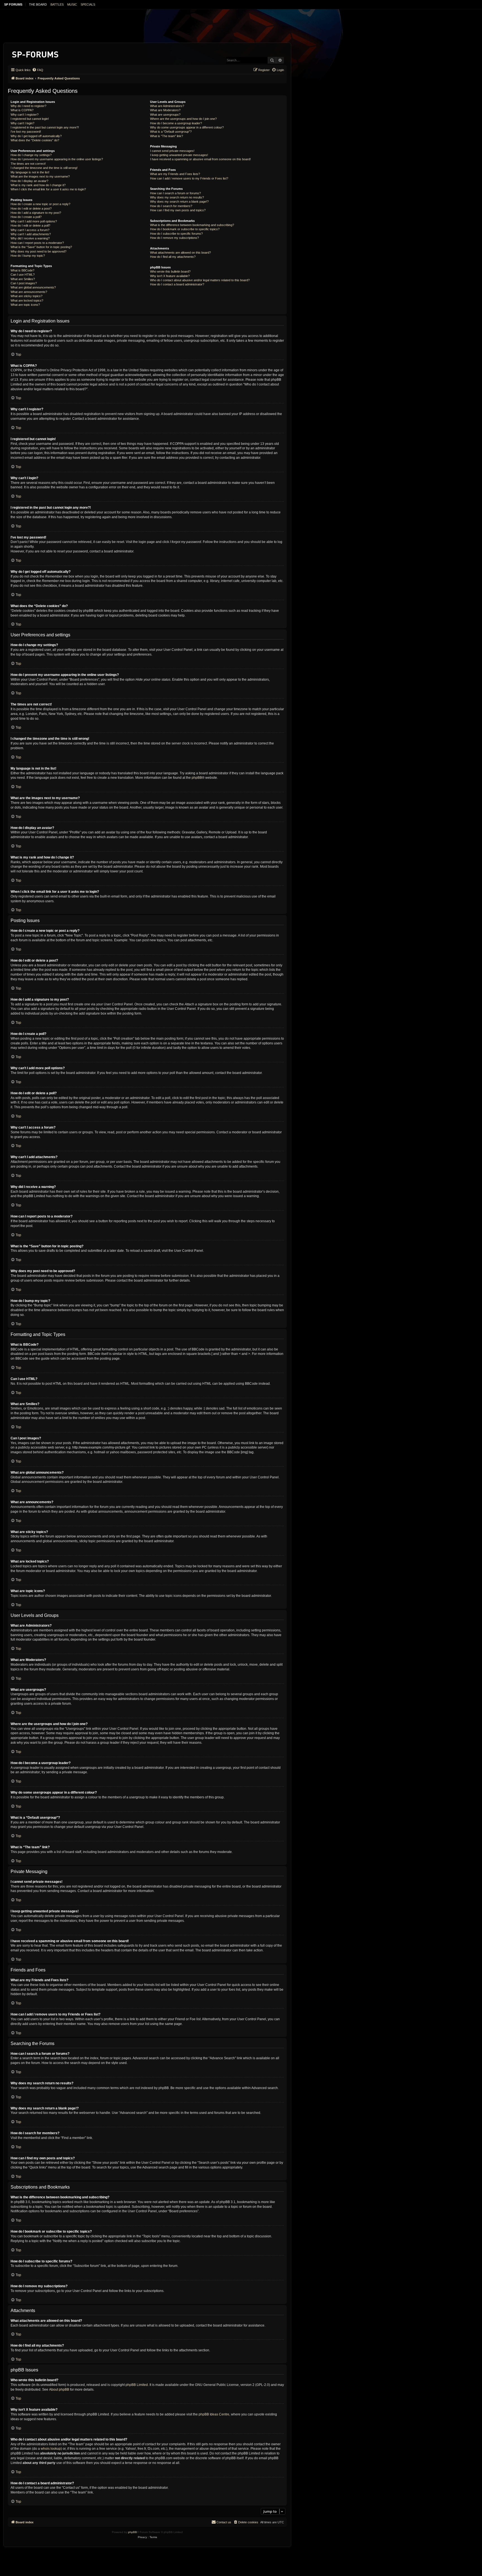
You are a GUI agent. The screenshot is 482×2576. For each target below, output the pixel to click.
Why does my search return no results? (177, 197)
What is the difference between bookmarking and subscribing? (192, 225)
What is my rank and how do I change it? (38, 185)
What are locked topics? (27, 300)
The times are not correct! (28, 164)
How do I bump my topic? (28, 256)
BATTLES (57, 4)
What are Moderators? (165, 110)
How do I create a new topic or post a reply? (40, 204)
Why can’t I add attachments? (31, 234)
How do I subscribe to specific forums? (176, 234)
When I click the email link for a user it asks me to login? (48, 189)
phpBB (197, 778)
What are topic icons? (25, 305)
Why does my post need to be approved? (38, 251)
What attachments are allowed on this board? (180, 253)
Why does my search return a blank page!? (179, 202)
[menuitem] (38, 70)
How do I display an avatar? (29, 181)
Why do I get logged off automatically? (36, 136)
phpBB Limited (137, 2385)
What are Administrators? (167, 106)
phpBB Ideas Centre (214, 2414)
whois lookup (51, 2449)
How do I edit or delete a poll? (30, 225)
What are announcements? (29, 292)
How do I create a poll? (26, 217)
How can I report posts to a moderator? (37, 243)
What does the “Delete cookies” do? (35, 140)
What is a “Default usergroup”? (171, 132)
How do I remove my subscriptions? (174, 238)
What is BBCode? (22, 270)
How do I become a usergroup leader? (176, 123)
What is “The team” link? (167, 136)
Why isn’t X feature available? (170, 276)
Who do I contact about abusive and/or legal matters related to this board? (200, 280)
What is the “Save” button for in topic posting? (41, 247)
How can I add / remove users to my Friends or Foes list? (189, 178)
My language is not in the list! (30, 172)
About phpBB (59, 2390)
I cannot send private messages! (172, 151)
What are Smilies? (23, 279)
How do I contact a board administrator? (177, 284)
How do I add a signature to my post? (36, 213)
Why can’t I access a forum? (30, 230)
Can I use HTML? (23, 275)
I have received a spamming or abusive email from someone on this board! (200, 159)
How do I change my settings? (31, 155)
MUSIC (72, 4)
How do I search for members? (171, 206)
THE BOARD (38, 4)
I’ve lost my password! (26, 132)
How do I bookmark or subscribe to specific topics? (185, 229)
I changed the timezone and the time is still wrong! (44, 168)
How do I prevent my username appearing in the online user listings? (57, 159)
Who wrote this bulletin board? (170, 271)
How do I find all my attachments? (173, 257)
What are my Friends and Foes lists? (175, 174)
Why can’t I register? (25, 115)
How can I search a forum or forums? (175, 193)
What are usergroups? (165, 115)
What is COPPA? (22, 110)
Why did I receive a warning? (30, 238)
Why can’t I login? (22, 123)
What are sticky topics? (26, 296)
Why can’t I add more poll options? (34, 221)
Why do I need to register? (28, 106)
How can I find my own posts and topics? (178, 210)
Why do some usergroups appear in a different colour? (187, 127)
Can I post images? (24, 283)
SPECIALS (88, 4)
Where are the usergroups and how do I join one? (183, 119)
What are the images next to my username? (40, 176)
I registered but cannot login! (30, 119)
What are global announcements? (33, 287)
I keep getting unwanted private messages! (179, 155)
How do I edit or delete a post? (31, 208)
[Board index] (36, 53)
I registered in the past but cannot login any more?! (45, 127)
